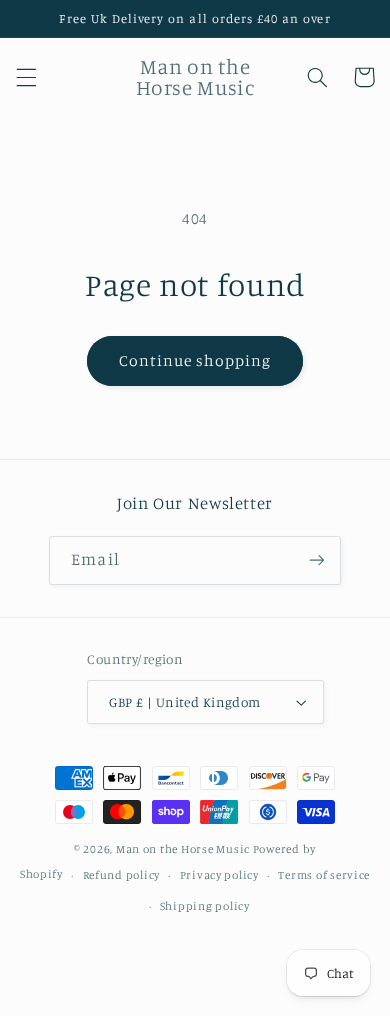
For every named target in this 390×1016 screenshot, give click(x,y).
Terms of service (324, 875)
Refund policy (122, 875)
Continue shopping (195, 360)
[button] (26, 77)
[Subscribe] (316, 560)
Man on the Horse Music (184, 849)
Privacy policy (219, 875)
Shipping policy (205, 906)
